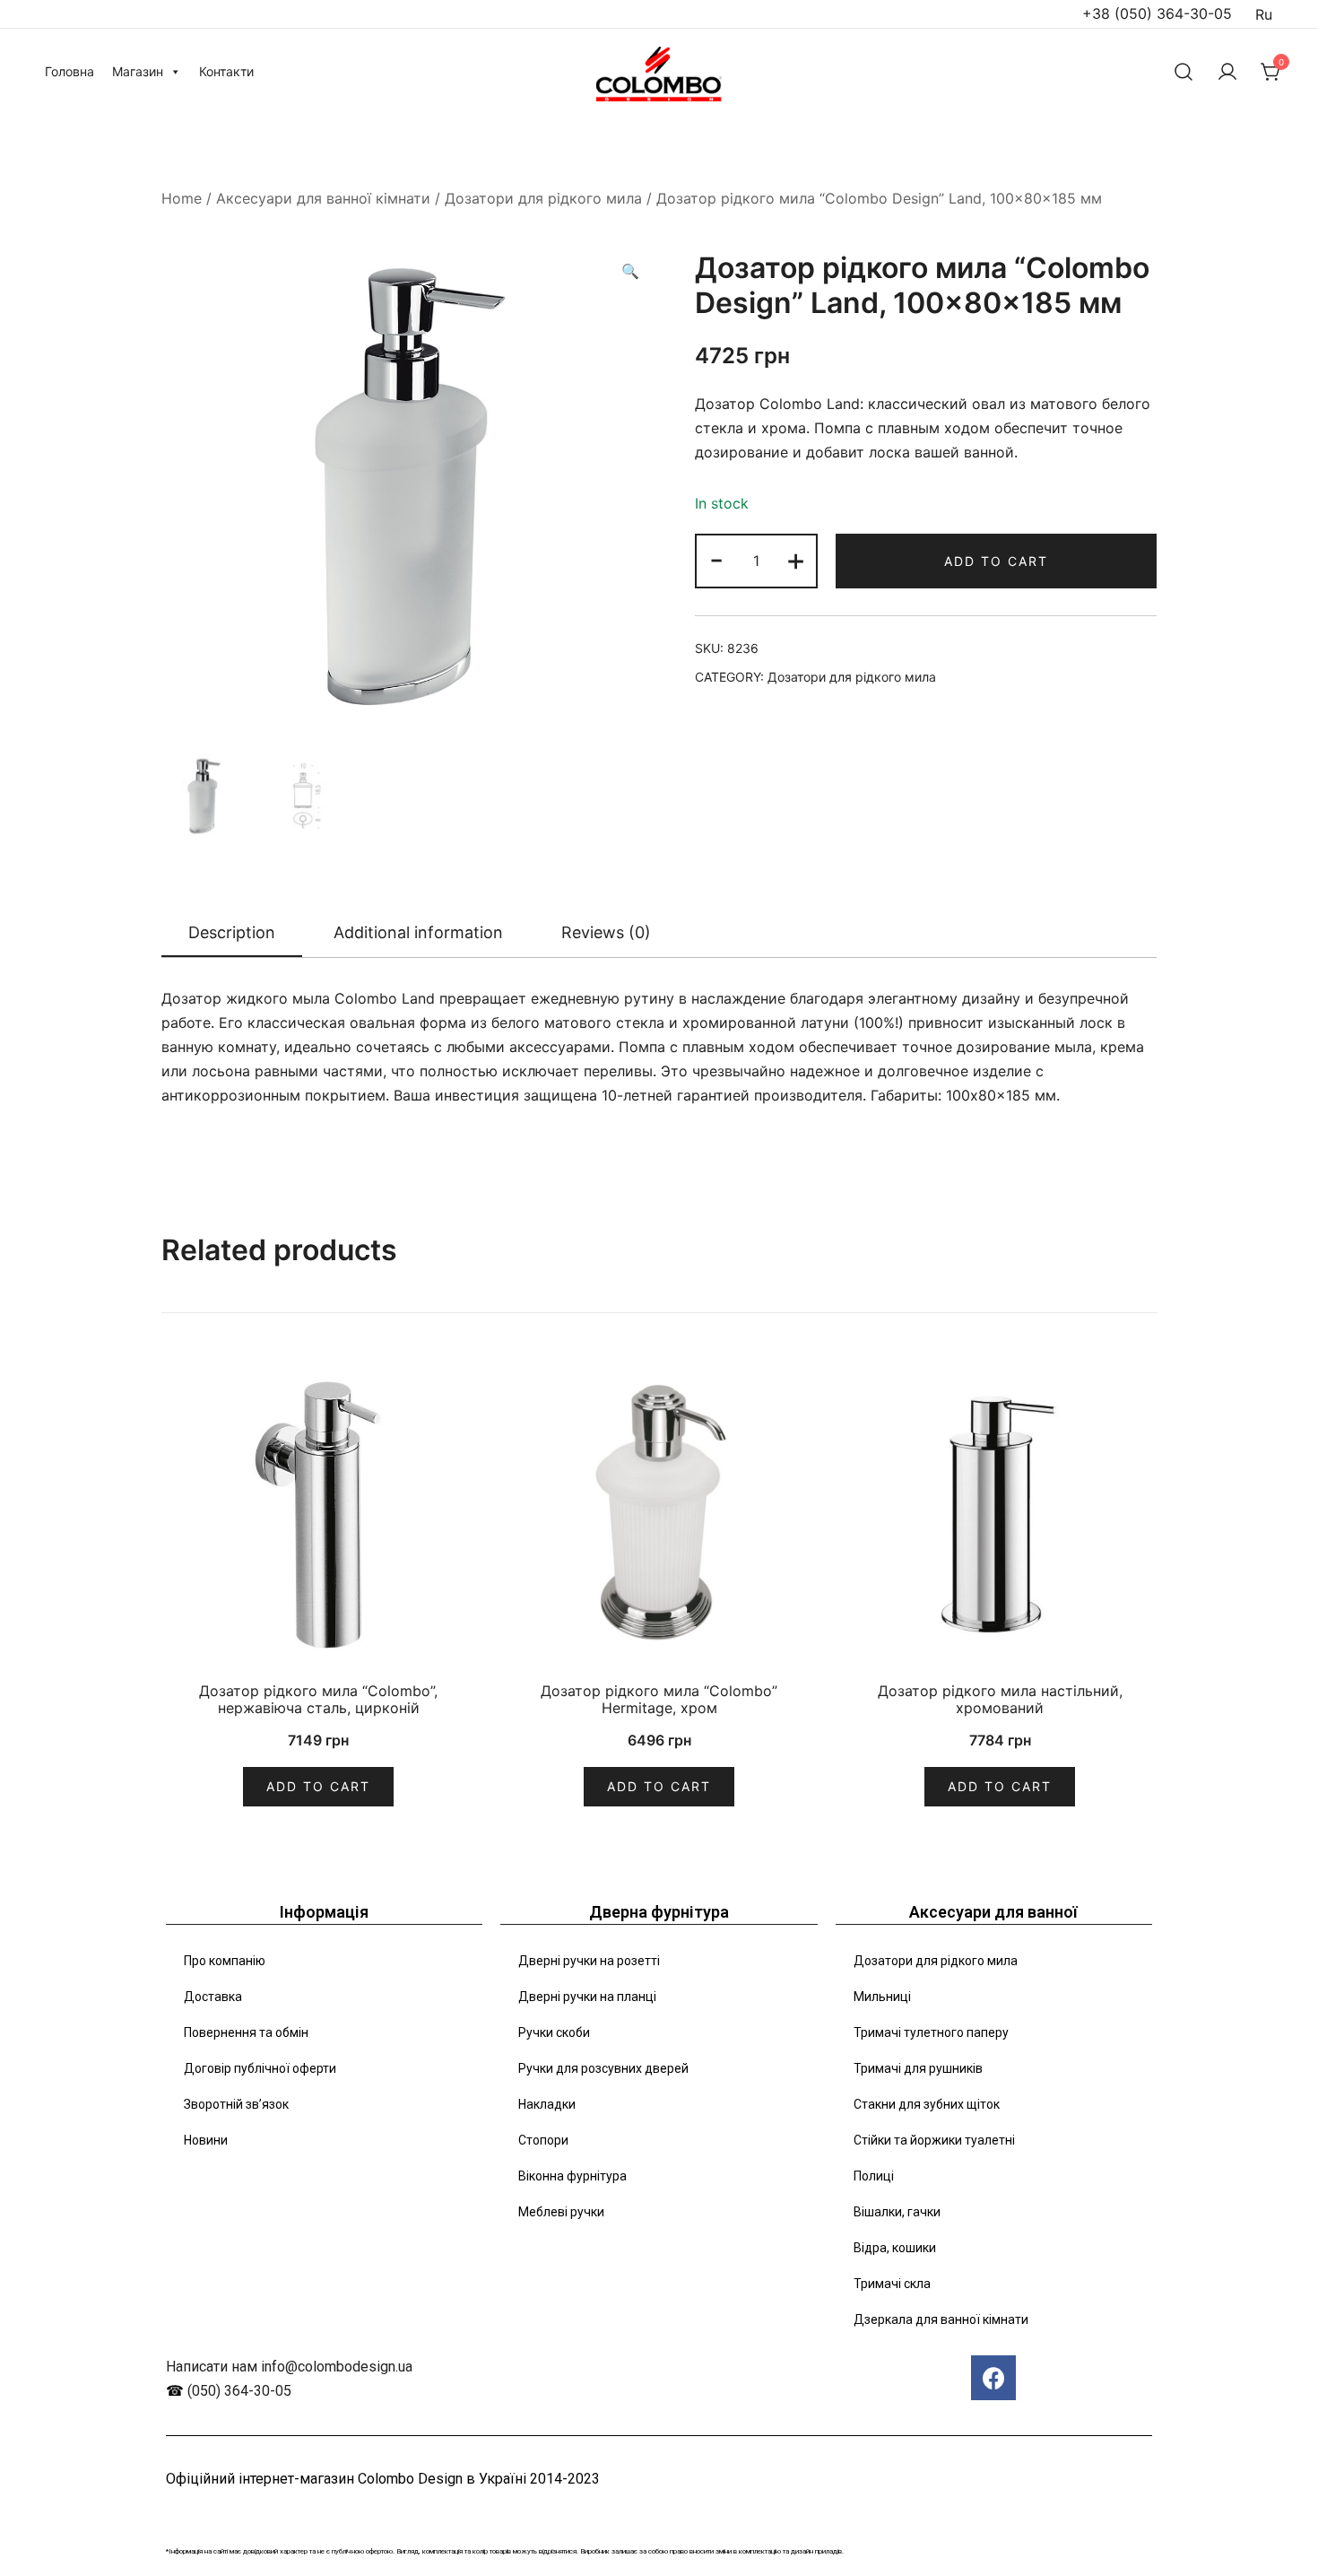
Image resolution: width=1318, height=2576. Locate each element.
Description (232, 932)
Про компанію (225, 1961)
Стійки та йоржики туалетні (934, 2140)
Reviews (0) (606, 932)
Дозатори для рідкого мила (543, 198)
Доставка (213, 1997)
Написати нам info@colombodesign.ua (289, 2367)
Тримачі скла (892, 2284)
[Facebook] (993, 2378)
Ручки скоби (554, 2032)
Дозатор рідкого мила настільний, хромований (1000, 1699)
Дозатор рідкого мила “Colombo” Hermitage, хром (659, 1699)
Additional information (418, 932)
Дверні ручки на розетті (589, 1961)
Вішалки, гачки (897, 2212)
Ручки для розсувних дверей (603, 2068)
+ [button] (796, 559)
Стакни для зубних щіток (927, 2104)
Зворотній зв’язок (236, 2104)
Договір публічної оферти (260, 2068)
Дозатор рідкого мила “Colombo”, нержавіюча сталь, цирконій (318, 1699)
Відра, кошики (895, 2248)
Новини (206, 2140)
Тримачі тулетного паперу (931, 2032)
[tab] (232, 934)
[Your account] (1227, 72)
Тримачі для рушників (918, 2068)
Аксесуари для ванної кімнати (323, 198)
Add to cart (996, 561)
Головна (69, 71)
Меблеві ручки (561, 2212)
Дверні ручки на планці (587, 1997)
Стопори (543, 2140)
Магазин (138, 71)
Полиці (874, 2176)
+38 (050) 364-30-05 (1157, 13)
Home (182, 198)
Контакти (226, 71)
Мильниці (882, 1997)
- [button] (716, 559)
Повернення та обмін (246, 2032)
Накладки (547, 2104)
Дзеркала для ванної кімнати (941, 2319)
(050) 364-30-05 (239, 2391)
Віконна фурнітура (572, 2176)
